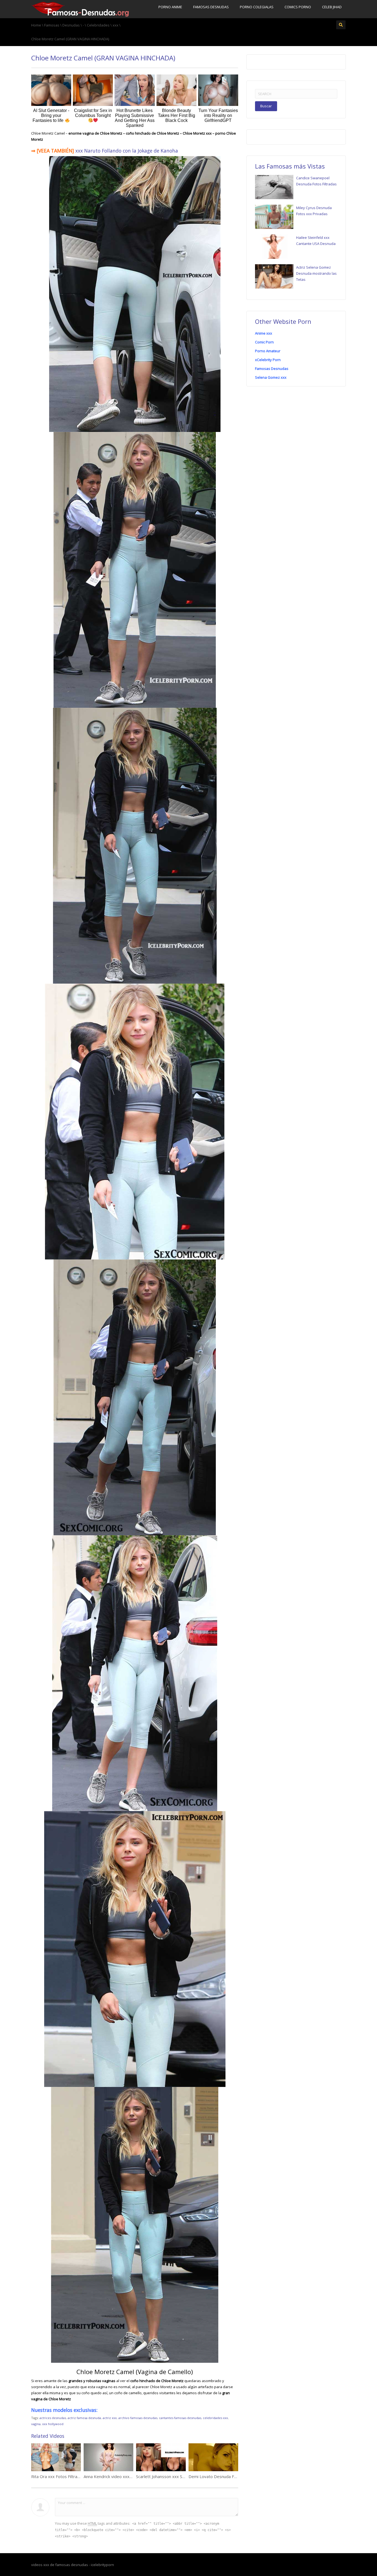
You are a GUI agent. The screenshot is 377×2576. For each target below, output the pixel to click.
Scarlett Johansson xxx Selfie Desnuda (172, 2476)
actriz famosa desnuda (84, 2418)
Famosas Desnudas (211, 7)
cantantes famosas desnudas (180, 2418)
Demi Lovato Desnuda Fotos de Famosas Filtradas (237, 2476)
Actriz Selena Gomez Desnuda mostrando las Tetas (316, 273)
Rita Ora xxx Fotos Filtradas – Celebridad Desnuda (79, 2476)
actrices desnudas (53, 2418)
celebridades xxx (215, 2418)
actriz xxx (110, 2418)
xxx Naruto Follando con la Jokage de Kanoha (127, 151)
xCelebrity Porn (268, 360)
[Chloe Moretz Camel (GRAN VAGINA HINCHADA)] (80, 9)
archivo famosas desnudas (138, 2418)
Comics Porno (298, 7)
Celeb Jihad (332, 7)
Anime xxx (264, 333)
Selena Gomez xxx (271, 377)
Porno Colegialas (257, 7)
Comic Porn (264, 342)
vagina (36, 2424)
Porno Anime (170, 7)
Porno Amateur (268, 351)
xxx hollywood (53, 2424)
